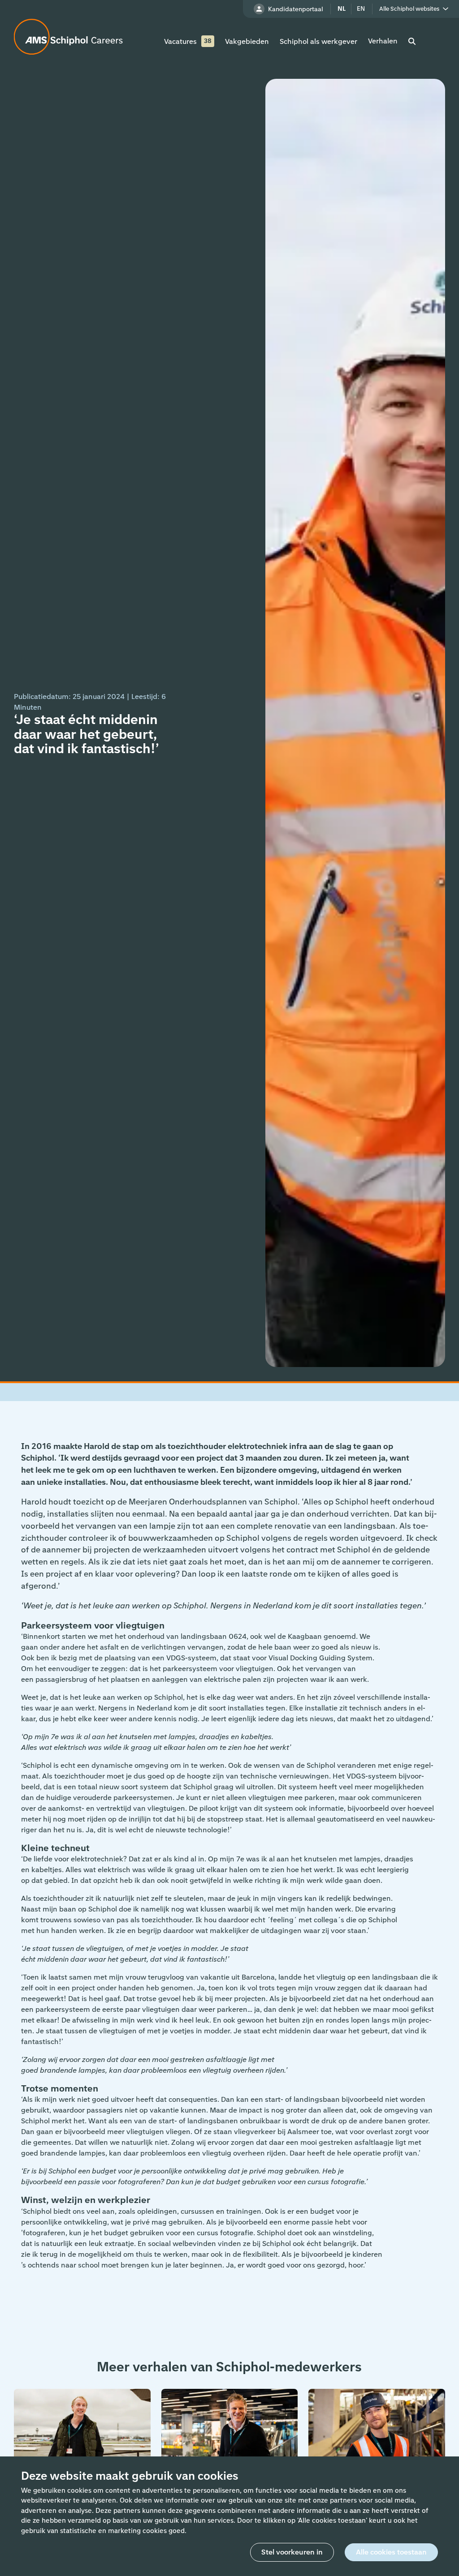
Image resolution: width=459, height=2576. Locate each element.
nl (342, 9)
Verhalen (383, 41)
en (361, 9)
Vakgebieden (247, 41)
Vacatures (180, 41)
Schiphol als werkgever (318, 41)
